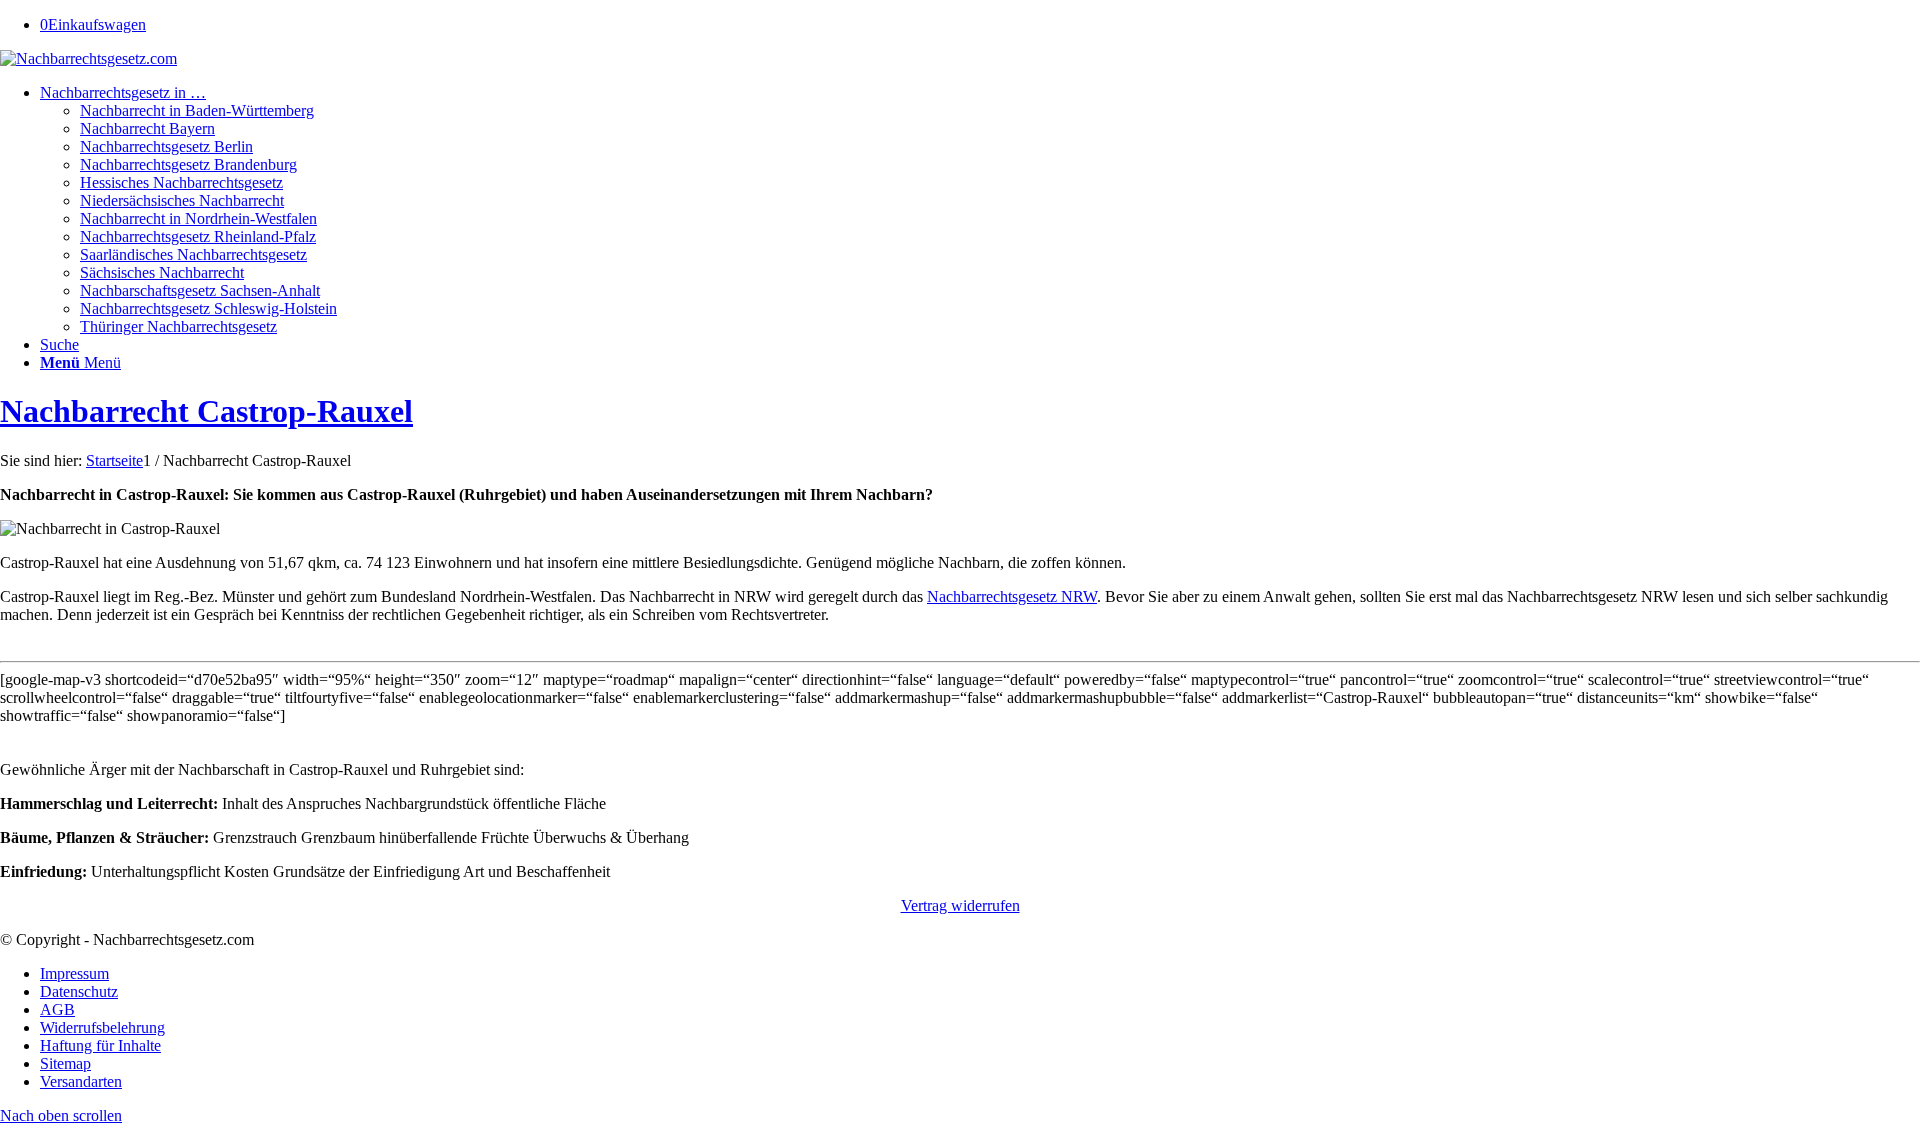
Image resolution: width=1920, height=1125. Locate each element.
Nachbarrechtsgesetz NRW (1012, 596)
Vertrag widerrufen (960, 905)
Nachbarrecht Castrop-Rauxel (206, 411)
